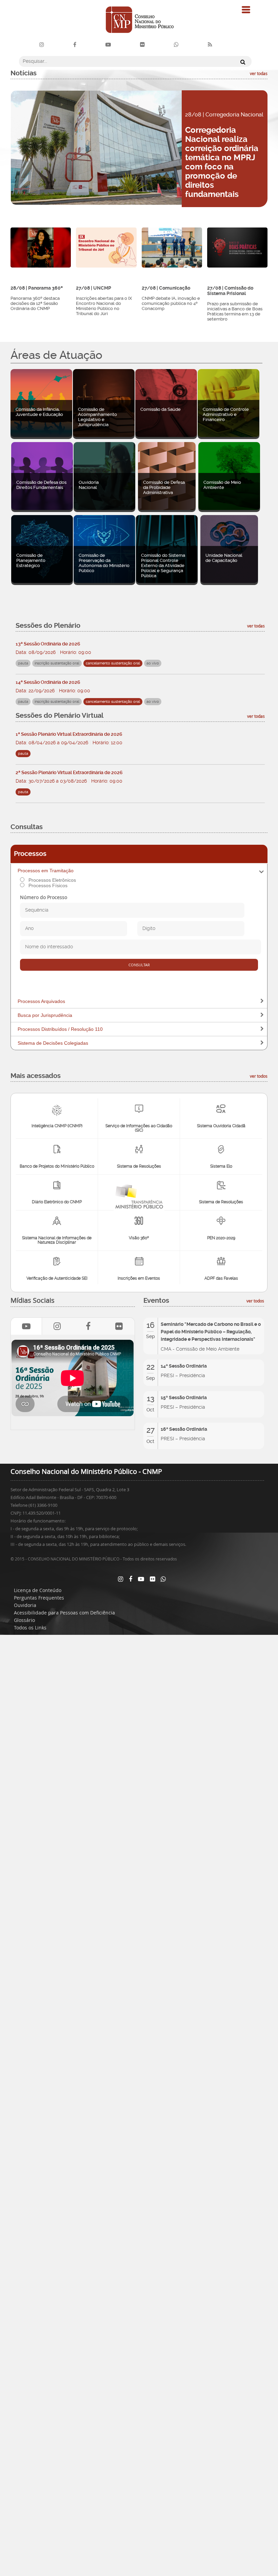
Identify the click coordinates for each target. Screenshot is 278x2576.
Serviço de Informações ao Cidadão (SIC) (139, 1128)
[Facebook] (75, 45)
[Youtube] (108, 45)
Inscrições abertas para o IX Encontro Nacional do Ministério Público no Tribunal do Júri (104, 306)
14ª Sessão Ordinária (184, 1366)
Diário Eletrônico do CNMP (57, 1202)
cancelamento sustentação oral (113, 663)
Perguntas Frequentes (39, 1598)
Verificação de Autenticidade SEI (57, 1278)
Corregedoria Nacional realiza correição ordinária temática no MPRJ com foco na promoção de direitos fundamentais (222, 162)
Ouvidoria (25, 1605)
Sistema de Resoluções (139, 1166)
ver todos (259, 1076)
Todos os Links (30, 1628)
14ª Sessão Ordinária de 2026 (48, 682)
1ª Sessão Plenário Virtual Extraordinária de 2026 (69, 734)
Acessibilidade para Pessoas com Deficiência (64, 1613)
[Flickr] (142, 45)
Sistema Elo (221, 1166)
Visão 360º (139, 1238)
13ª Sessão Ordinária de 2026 (48, 644)
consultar (139, 965)
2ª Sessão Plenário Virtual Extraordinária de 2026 (69, 772)
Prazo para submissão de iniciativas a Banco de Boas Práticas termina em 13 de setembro (235, 311)
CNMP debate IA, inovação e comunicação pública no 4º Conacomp (171, 303)
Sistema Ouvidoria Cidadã (221, 1126)
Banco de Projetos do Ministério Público (57, 1166)
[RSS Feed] (210, 45)
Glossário (24, 1620)
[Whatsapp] (163, 1579)
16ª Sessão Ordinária (184, 1429)
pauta (23, 754)
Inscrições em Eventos (139, 1278)
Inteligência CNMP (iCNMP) (57, 1126)
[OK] (241, 62)
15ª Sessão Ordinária (184, 1397)
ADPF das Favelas (221, 1278)
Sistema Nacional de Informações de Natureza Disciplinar (57, 1240)
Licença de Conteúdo (38, 1590)
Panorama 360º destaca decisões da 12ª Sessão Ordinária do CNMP (35, 303)
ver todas (259, 73)
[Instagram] (42, 45)
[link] (57, 1326)
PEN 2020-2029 (221, 1238)
